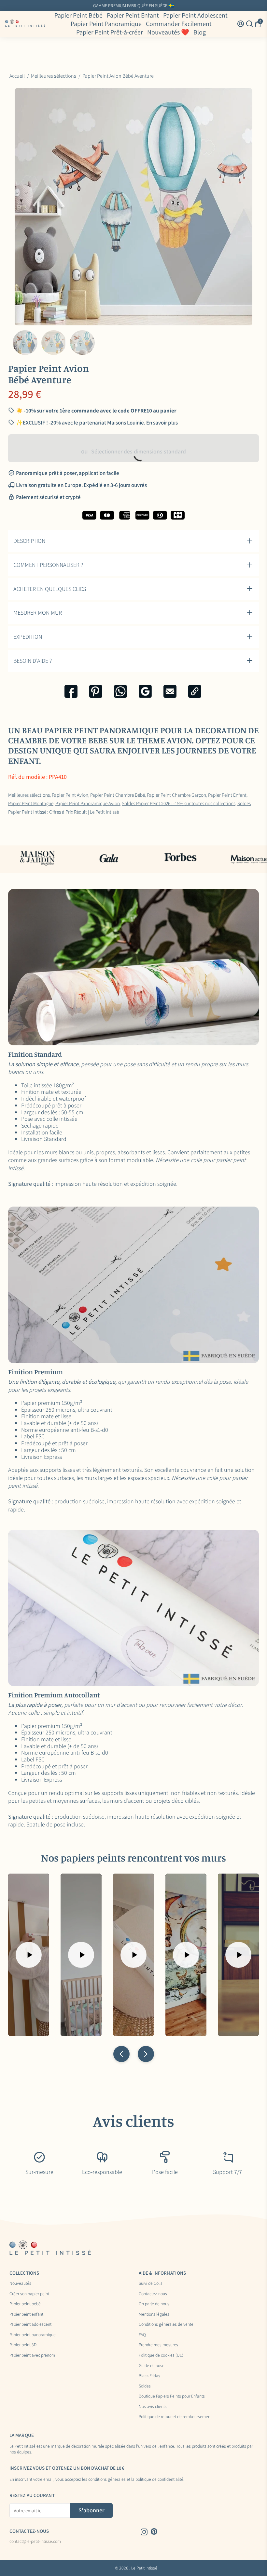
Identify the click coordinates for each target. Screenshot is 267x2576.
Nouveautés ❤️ (168, 32)
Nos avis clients (153, 2407)
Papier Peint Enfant (133, 15)
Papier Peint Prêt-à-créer (110, 32)
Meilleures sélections (29, 795)
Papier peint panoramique (33, 2335)
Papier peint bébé (25, 2304)
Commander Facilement (179, 24)
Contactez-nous (153, 2294)
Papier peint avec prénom (32, 2355)
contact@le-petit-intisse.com (35, 2542)
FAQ (142, 2335)
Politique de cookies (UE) (161, 2355)
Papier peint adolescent (30, 2324)
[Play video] (29, 1955)
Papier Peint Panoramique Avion (88, 803)
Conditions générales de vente (166, 2324)
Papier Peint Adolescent (195, 15)
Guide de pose (152, 2366)
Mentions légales (154, 2314)
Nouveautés (20, 2283)
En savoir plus (162, 423)
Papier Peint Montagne (31, 803)
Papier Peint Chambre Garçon (176, 795)
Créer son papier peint (29, 2294)
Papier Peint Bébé (78, 15)
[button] (121, 2054)
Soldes (145, 2386)
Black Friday (149, 2376)
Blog (200, 32)
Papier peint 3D (23, 2345)
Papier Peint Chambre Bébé (118, 795)
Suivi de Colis (151, 2283)
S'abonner (91, 2510)
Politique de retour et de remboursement (175, 2417)
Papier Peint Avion (70, 795)
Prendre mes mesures (158, 2345)
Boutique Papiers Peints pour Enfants (172, 2396)
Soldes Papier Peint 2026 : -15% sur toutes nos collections (179, 803)
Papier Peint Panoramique (106, 24)
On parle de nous (154, 2304)
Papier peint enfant (26, 2314)
